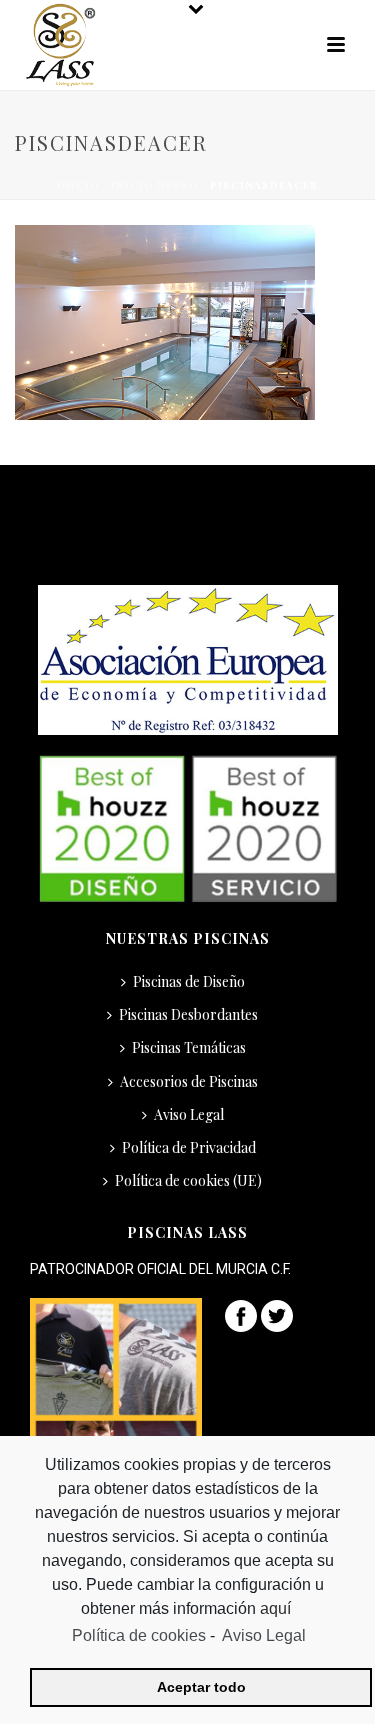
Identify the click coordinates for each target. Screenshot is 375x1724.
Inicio (78, 185)
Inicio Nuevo (155, 185)
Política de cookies (139, 1635)
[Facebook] (241, 1314)
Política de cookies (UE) (188, 1180)
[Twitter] (277, 1314)
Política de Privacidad (189, 1147)
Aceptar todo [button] (201, 1687)
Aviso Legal (189, 1114)
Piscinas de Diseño (189, 981)
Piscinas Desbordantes (188, 1014)
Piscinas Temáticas (189, 1047)
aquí (277, 1608)
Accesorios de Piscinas (189, 1081)
